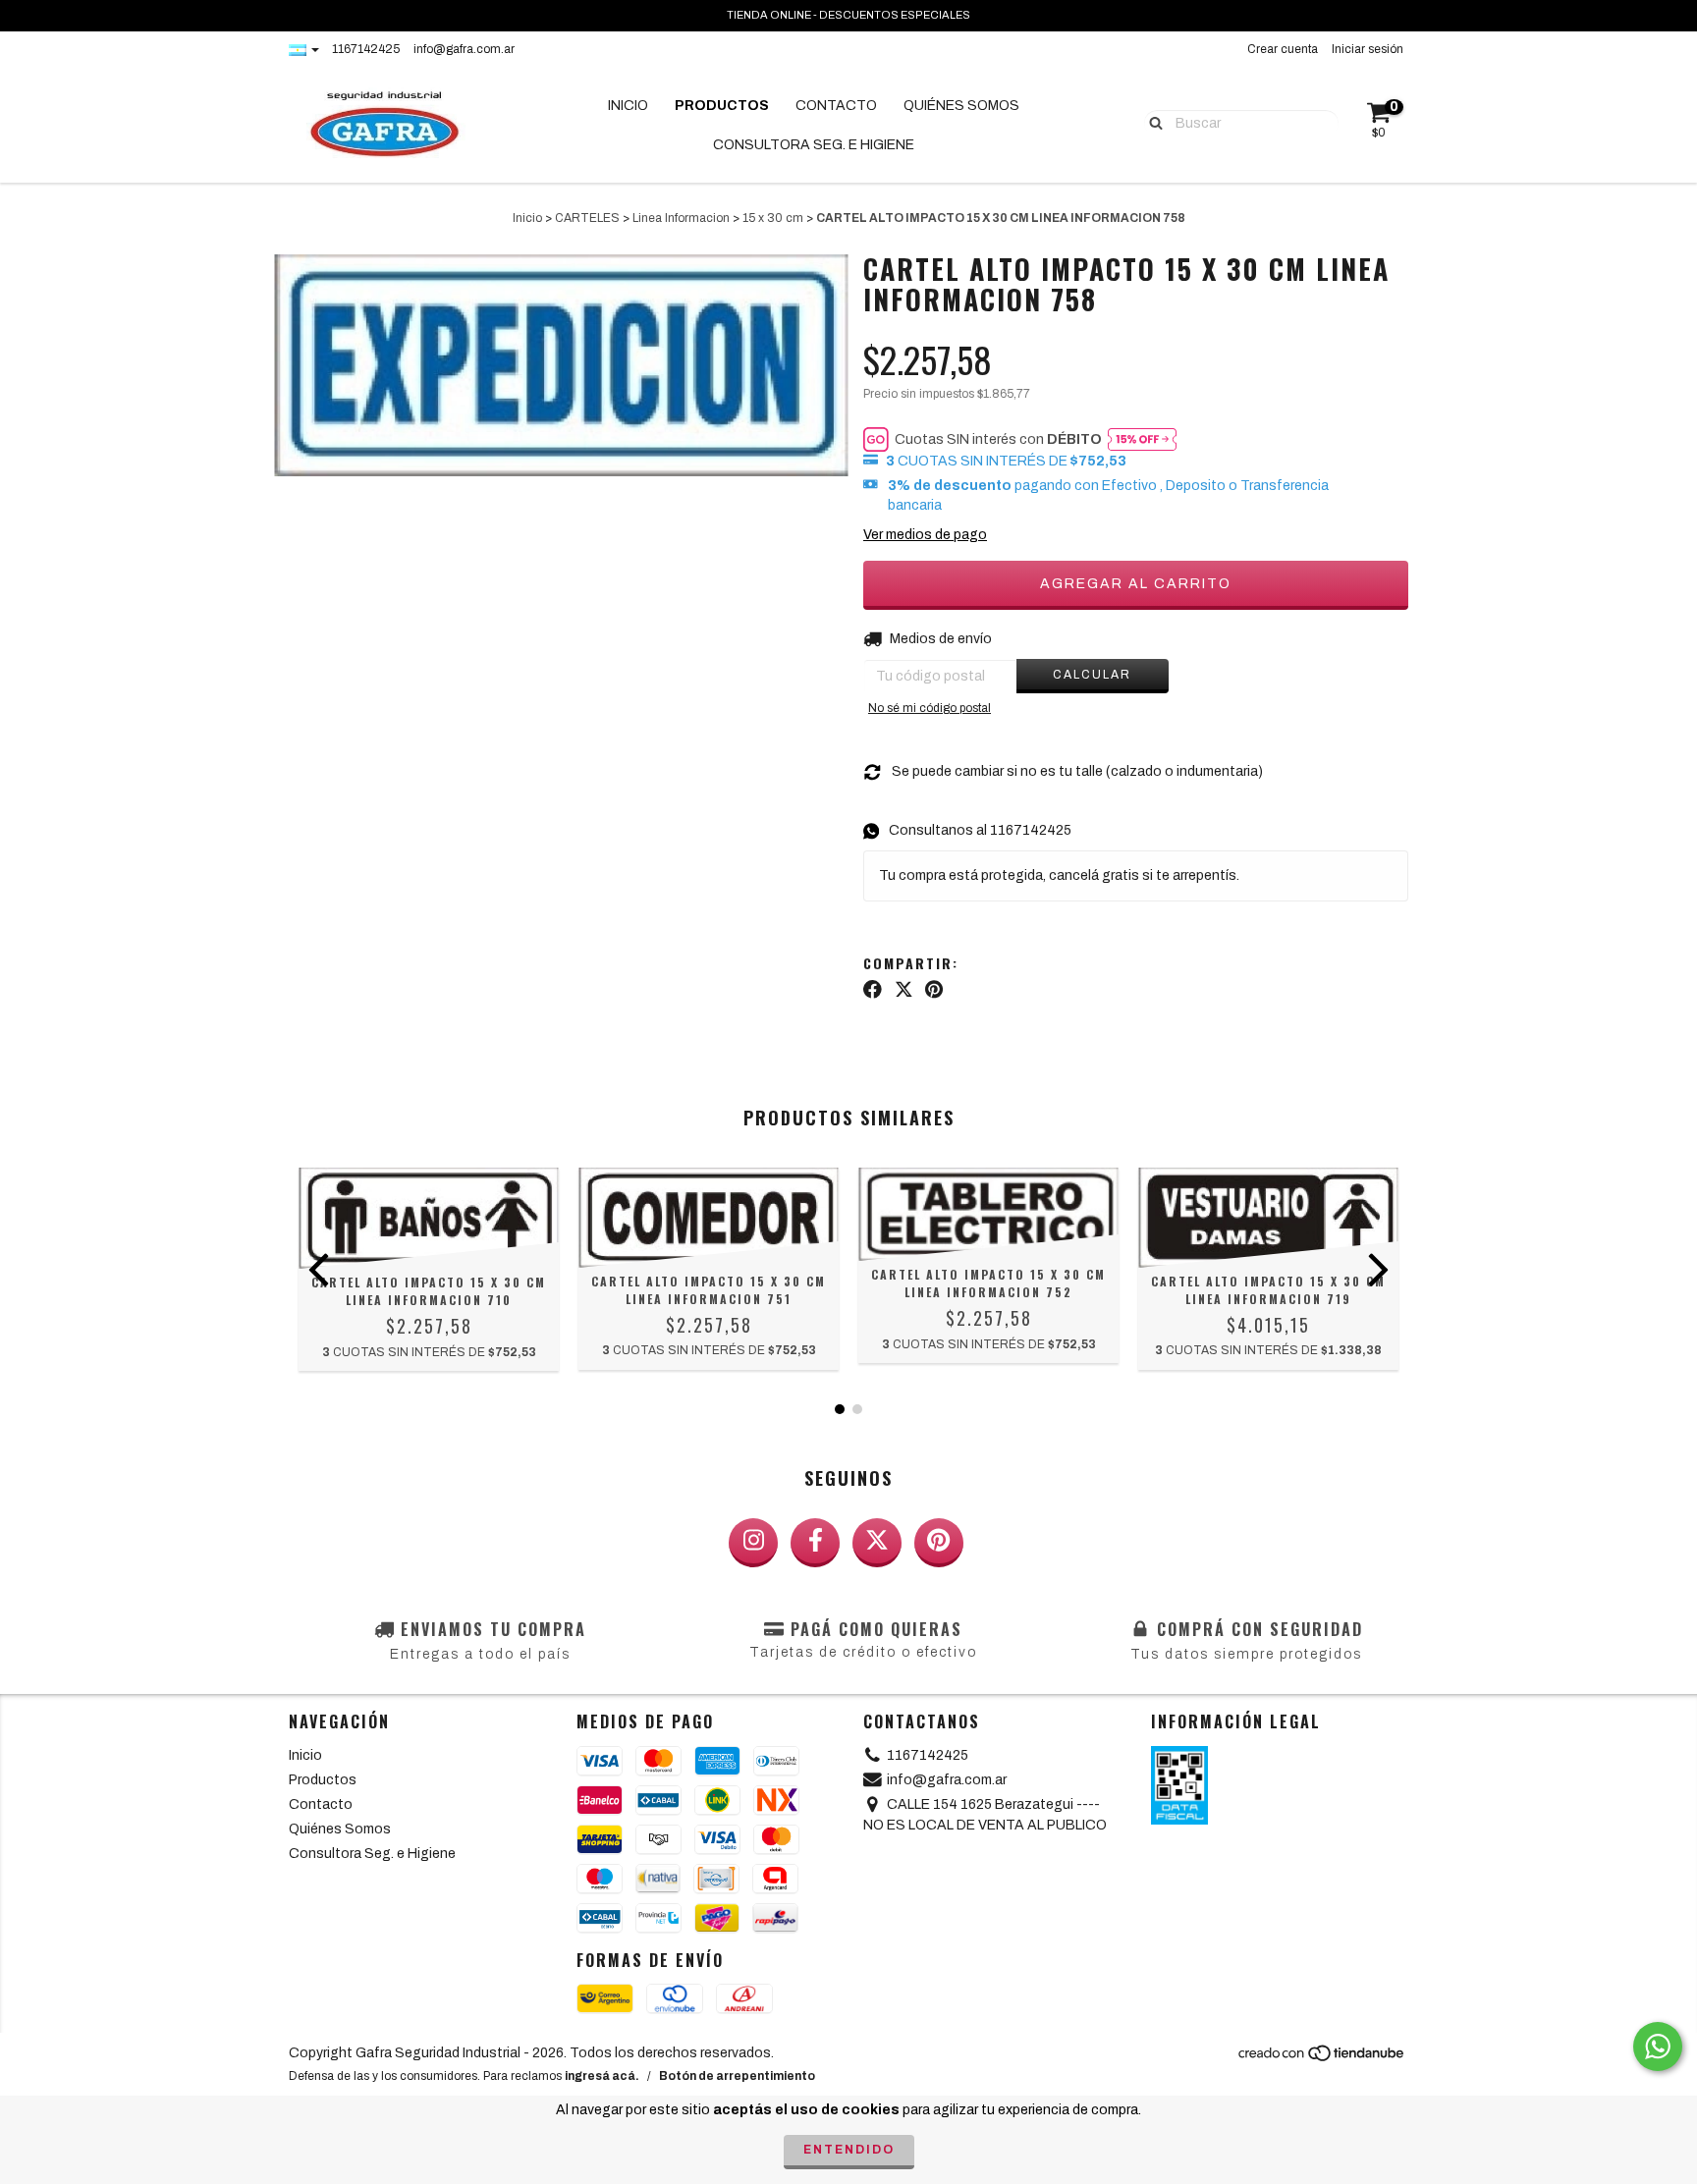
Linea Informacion (681, 218)
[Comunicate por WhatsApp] (1658, 2047)
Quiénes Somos (961, 106)
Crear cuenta (1283, 49)
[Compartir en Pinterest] (934, 990)
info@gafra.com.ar (464, 49)
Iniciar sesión (1368, 49)
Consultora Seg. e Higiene (814, 145)
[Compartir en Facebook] (873, 990)
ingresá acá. (602, 2076)
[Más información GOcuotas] (1142, 439)
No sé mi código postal (930, 708)
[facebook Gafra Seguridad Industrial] (815, 1543)
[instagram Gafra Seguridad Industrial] (753, 1543)
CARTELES (587, 218)
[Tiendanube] (1322, 2059)
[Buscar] (1151, 122)
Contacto (836, 106)
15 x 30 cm (773, 218)
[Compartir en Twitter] (904, 990)
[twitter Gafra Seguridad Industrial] (877, 1543)
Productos (722, 106)
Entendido (849, 2150)
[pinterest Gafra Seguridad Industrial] (939, 1543)
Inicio (628, 106)
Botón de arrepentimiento (737, 2076)
